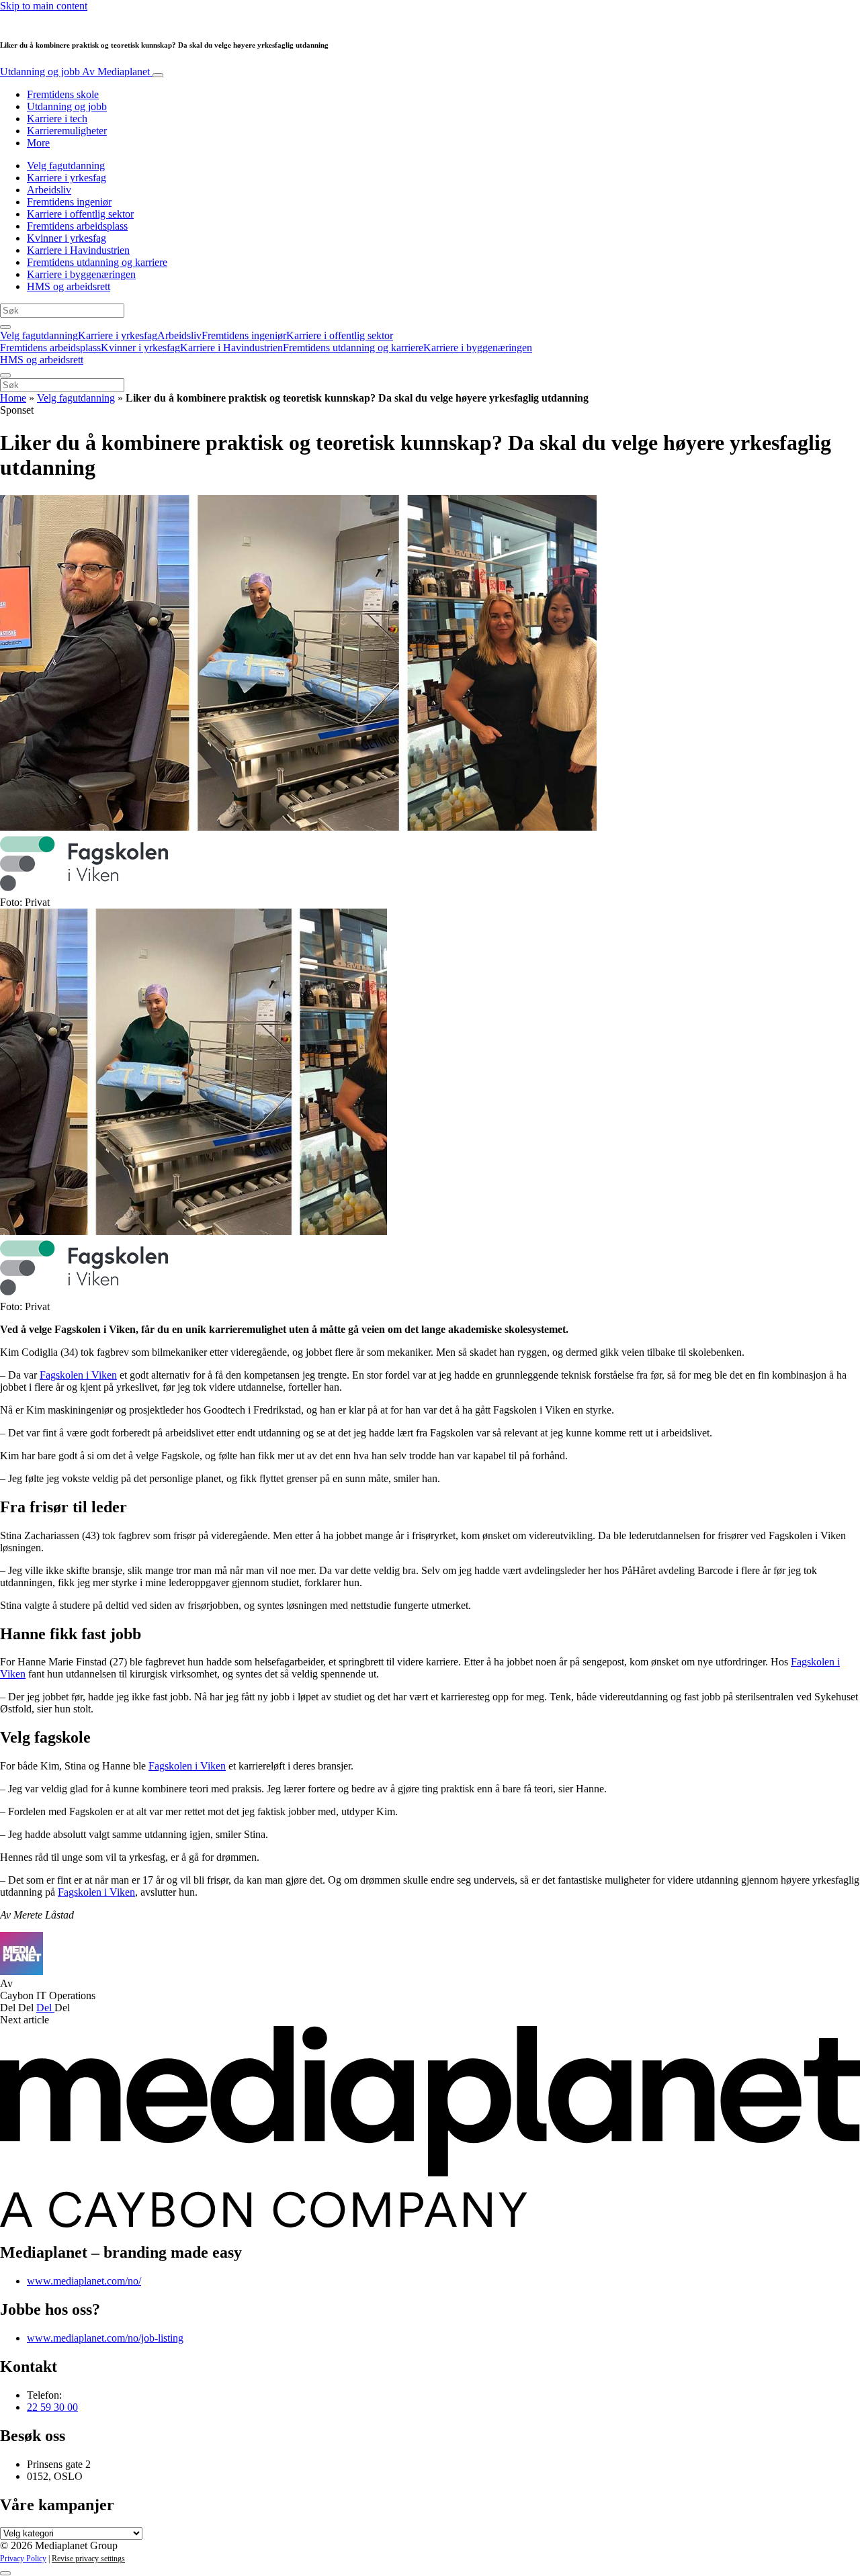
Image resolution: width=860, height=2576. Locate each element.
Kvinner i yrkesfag (67, 238)
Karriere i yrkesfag (67, 178)
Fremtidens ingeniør (69, 202)
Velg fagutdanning (66, 166)
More (38, 143)
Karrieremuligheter (67, 131)
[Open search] (5, 327)
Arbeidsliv (49, 190)
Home (13, 398)
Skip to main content (44, 6)
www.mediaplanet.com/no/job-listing (105, 2338)
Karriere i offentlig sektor (80, 214)
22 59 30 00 (52, 2407)
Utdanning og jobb (75, 72)
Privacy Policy (23, 2559)
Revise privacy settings (88, 2559)
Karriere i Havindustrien (78, 250)
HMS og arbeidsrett (69, 286)
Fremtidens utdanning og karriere (97, 262)
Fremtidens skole (63, 94)
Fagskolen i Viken (78, 1375)
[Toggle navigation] (158, 75)
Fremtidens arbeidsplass (77, 226)
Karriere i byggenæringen (81, 274)
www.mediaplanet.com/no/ (84, 2281)
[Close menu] (5, 375)
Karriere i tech (57, 119)
